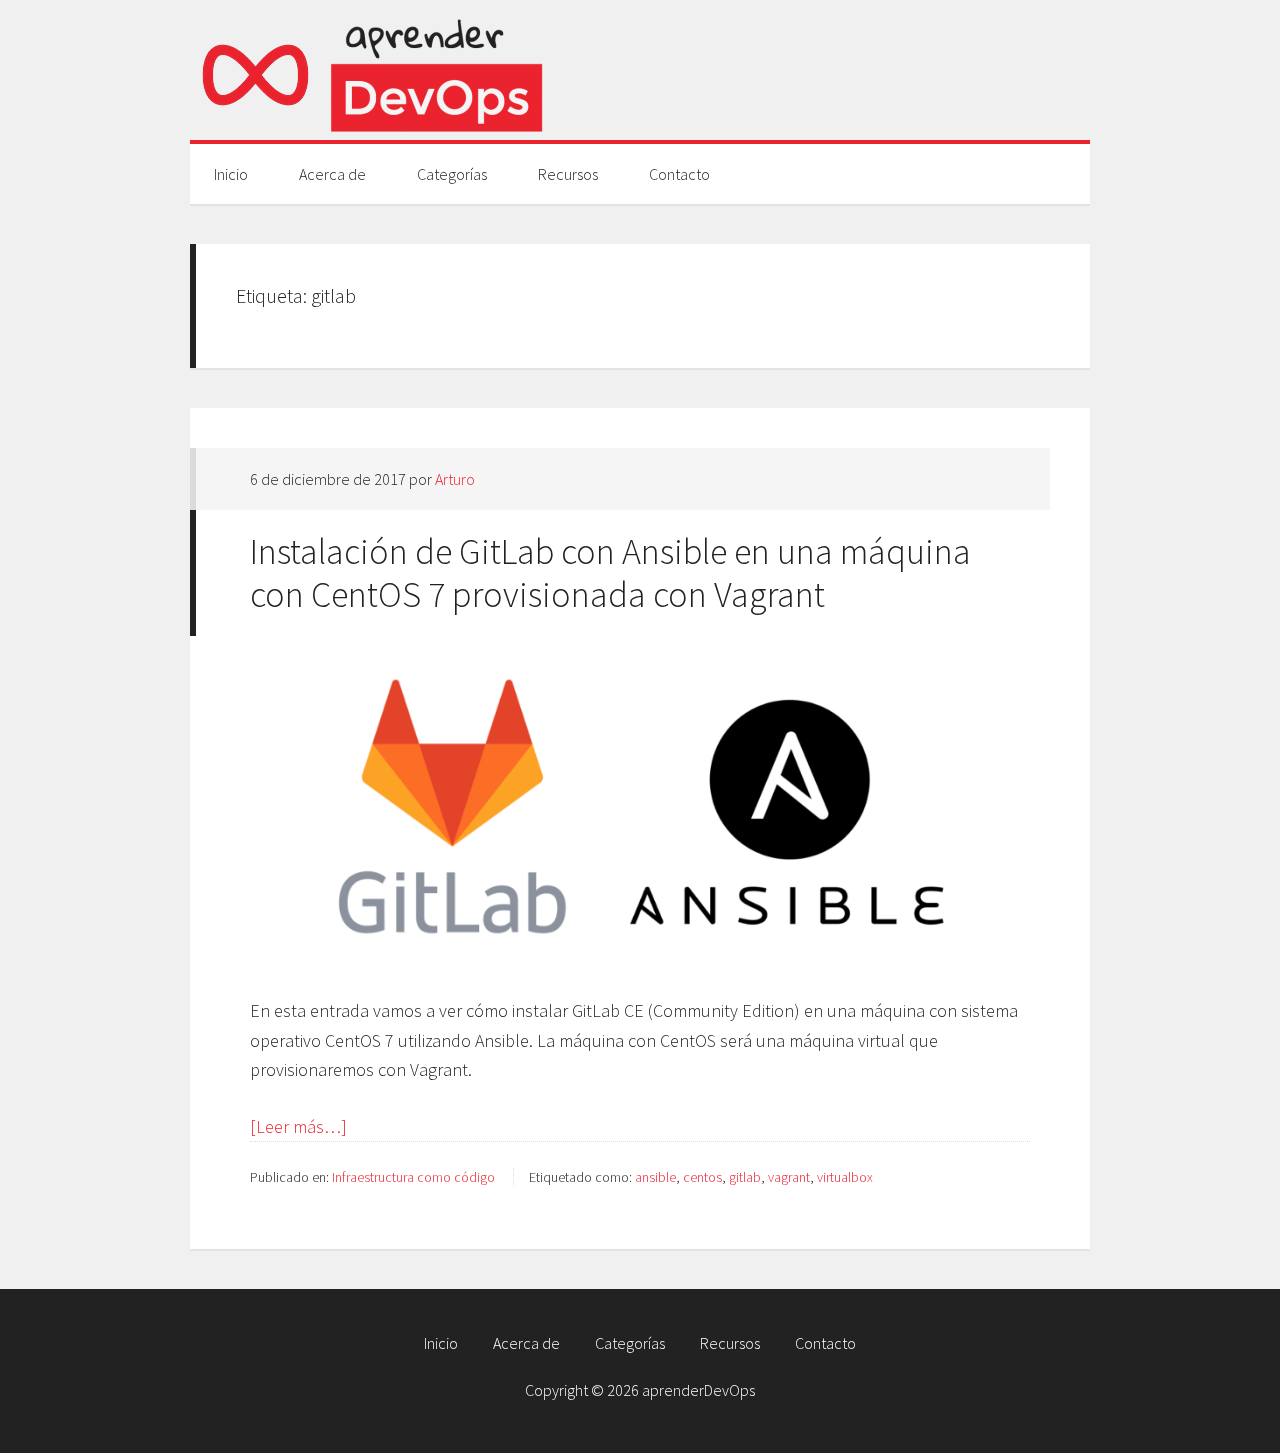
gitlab (745, 1177)
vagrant (789, 1177)
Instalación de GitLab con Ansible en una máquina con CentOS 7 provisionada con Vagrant (610, 573)
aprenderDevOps (370, 70)
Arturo (455, 479)
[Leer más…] (298, 1126)
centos (702, 1177)
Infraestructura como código (413, 1177)
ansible (655, 1177)
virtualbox (845, 1177)
